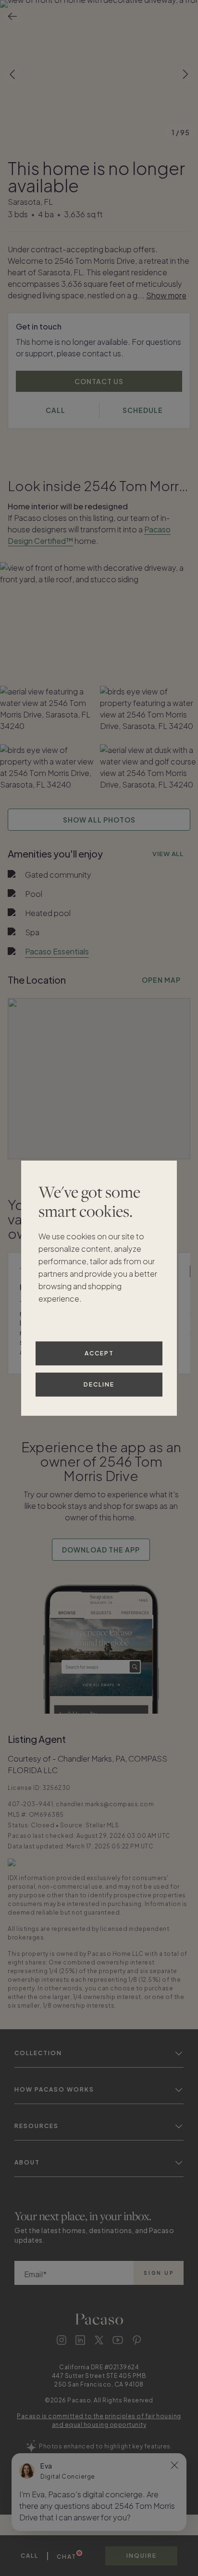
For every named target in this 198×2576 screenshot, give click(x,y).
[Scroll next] (186, 74)
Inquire (142, 2556)
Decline (99, 1384)
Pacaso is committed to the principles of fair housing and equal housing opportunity (99, 2420)
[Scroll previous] (12, 74)
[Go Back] (12, 16)
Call (30, 2556)
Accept (99, 1353)
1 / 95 (180, 132)
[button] (99, 74)
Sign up (159, 2273)
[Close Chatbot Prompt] (174, 2465)
